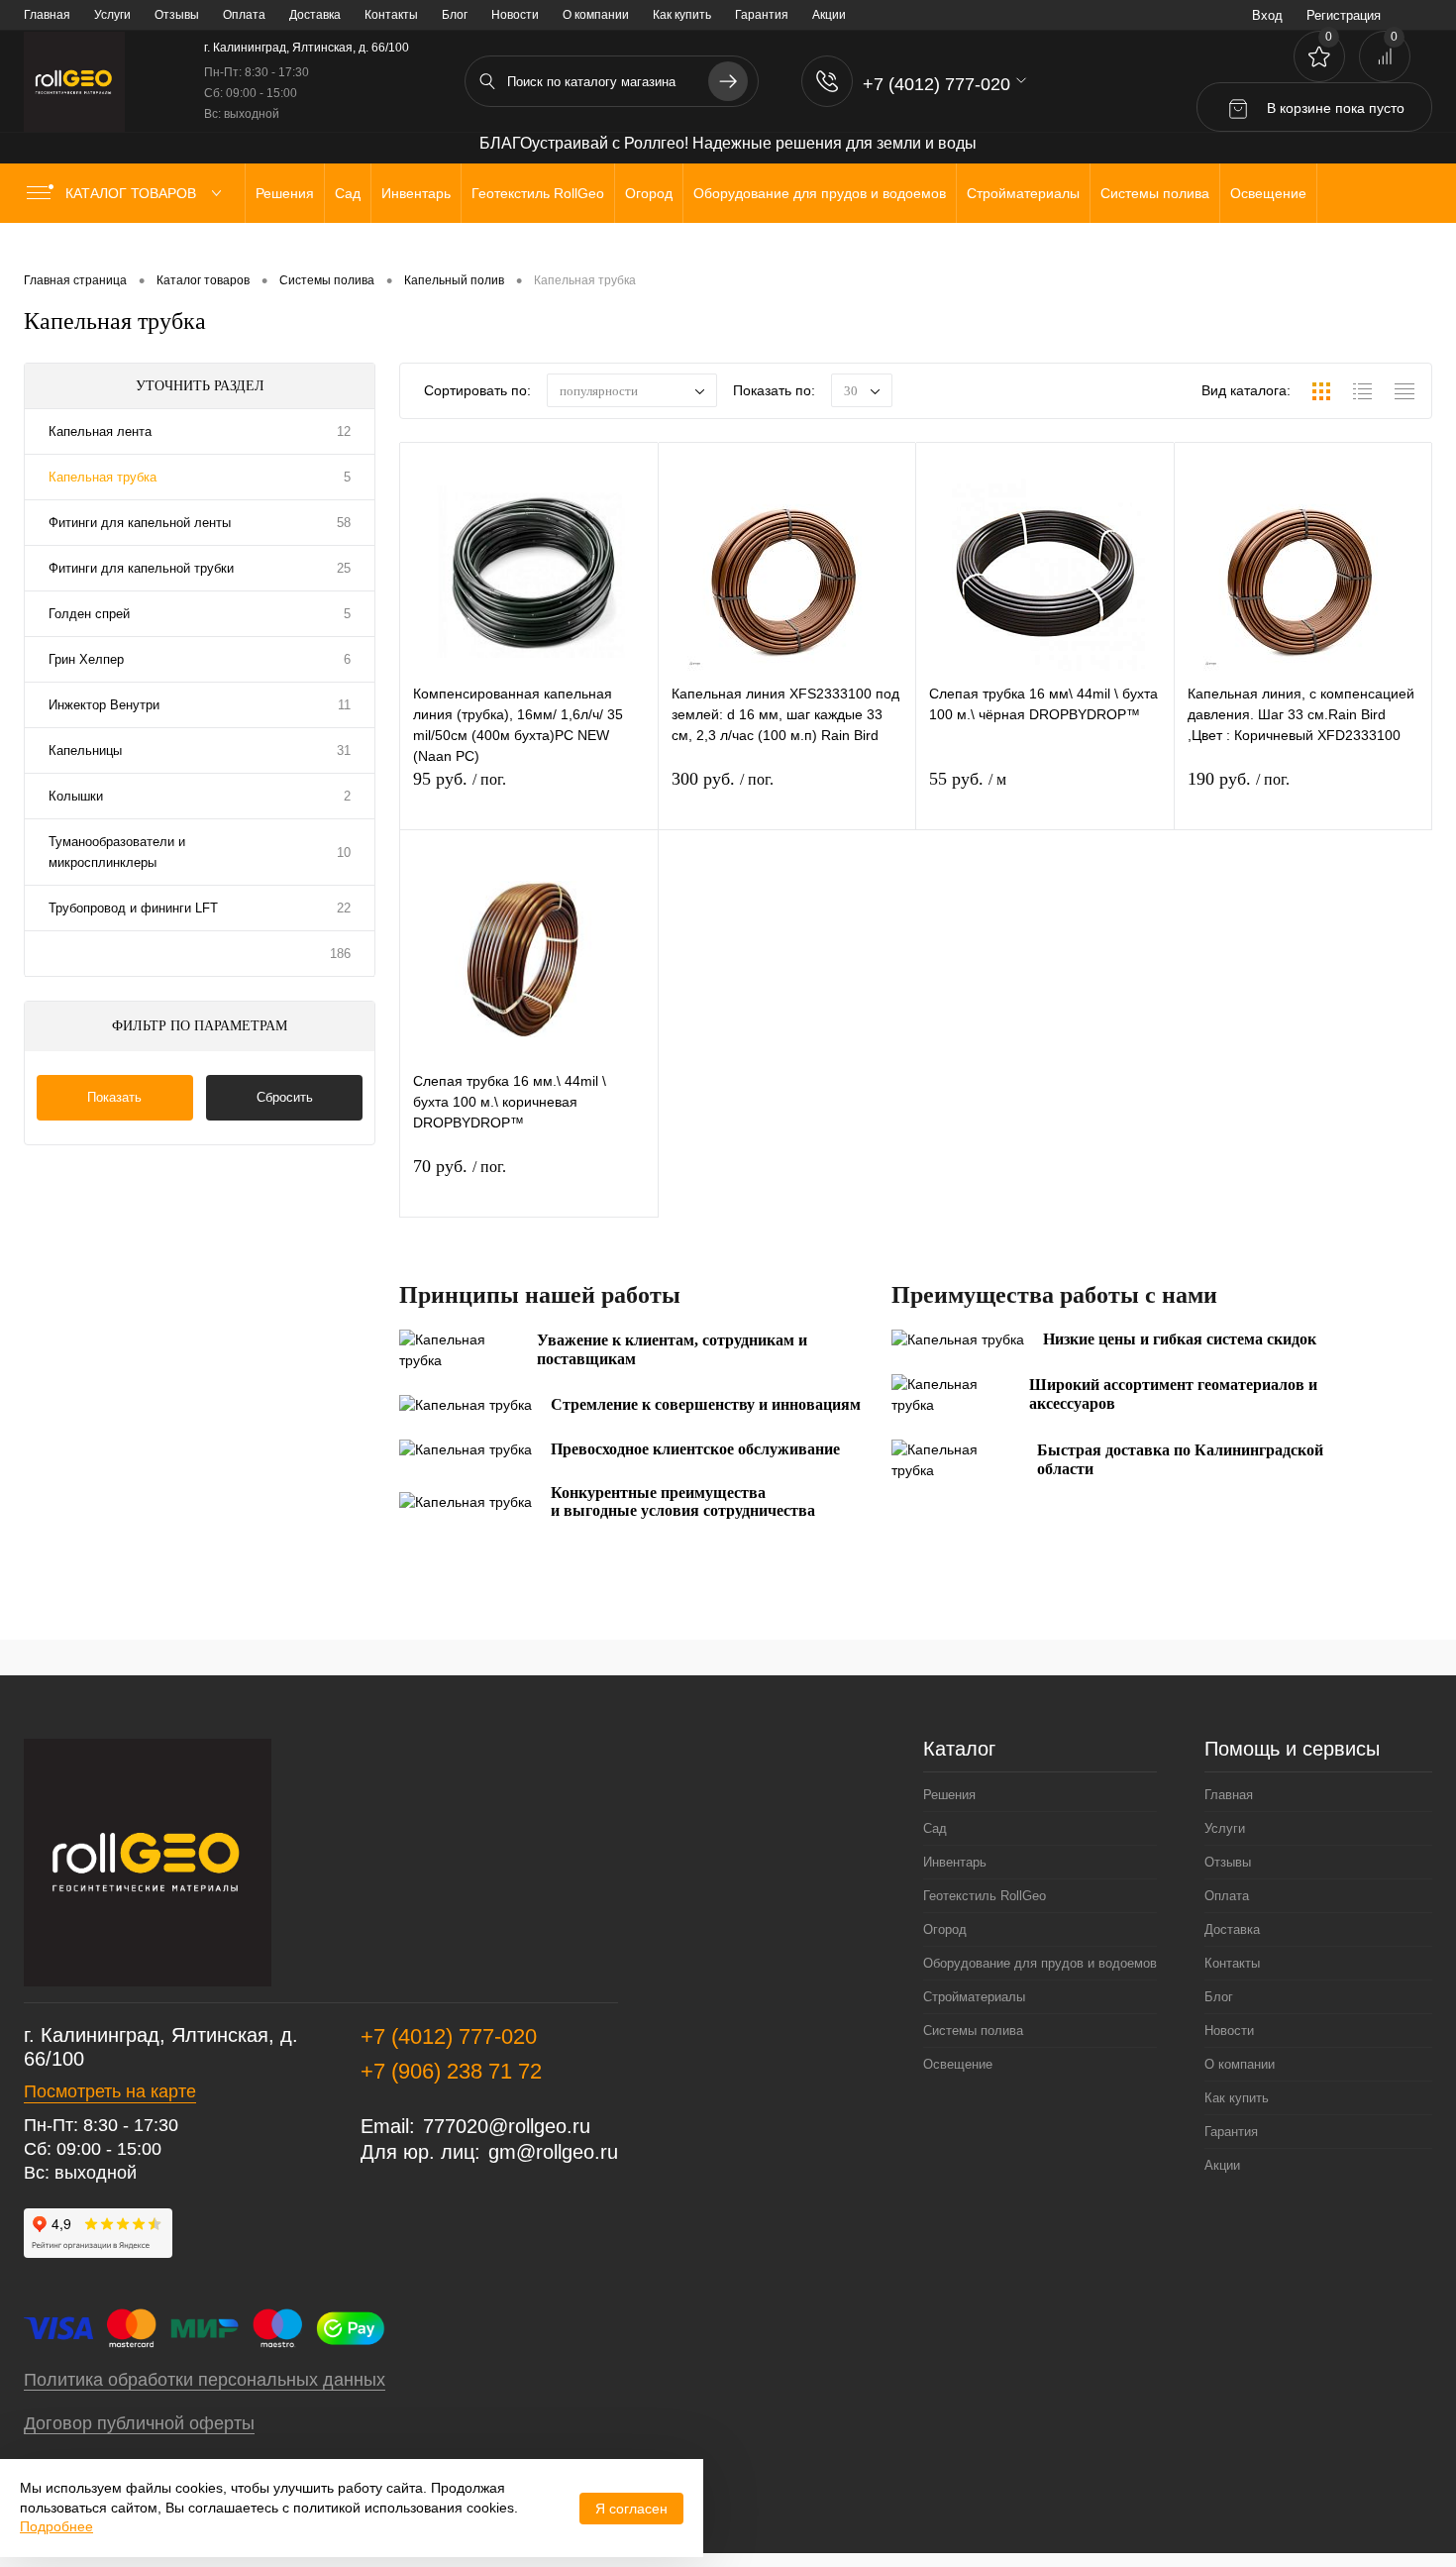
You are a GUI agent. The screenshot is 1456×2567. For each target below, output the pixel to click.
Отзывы (177, 15)
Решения (949, 1795)
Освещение (958, 2064)
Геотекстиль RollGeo (985, 1896)
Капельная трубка (103, 477)
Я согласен (631, 2509)
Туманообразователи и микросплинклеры (117, 852)
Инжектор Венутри (104, 705)
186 (340, 954)
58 (344, 523)
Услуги (112, 15)
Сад (935, 1828)
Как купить (682, 15)
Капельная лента (100, 431)
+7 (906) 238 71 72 (451, 2071)
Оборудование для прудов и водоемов (1040, 1963)
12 (344, 431)
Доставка (315, 15)
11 (344, 705)
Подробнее (56, 2526)
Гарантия (762, 15)
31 (344, 750)
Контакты (391, 15)
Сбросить (285, 1097)
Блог (455, 15)
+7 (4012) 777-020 (449, 2036)
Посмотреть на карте (110, 2091)
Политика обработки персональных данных (205, 2380)
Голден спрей (89, 614)
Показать (114, 1097)
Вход (1267, 15)
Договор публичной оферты (139, 2423)
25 (344, 568)
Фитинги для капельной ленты (140, 523)
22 (344, 908)
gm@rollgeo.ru (553, 2152)
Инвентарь (955, 1862)
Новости (515, 15)
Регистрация (1344, 15)
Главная (47, 15)
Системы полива (973, 2031)
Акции (829, 15)
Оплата (244, 15)
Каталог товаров (133, 193)
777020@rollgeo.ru (507, 2126)
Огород (945, 1929)
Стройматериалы (974, 1997)
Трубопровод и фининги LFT (133, 908)
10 (344, 853)
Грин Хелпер (86, 659)
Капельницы (85, 750)
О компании (596, 15)
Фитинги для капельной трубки (141, 568)
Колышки (76, 796)
